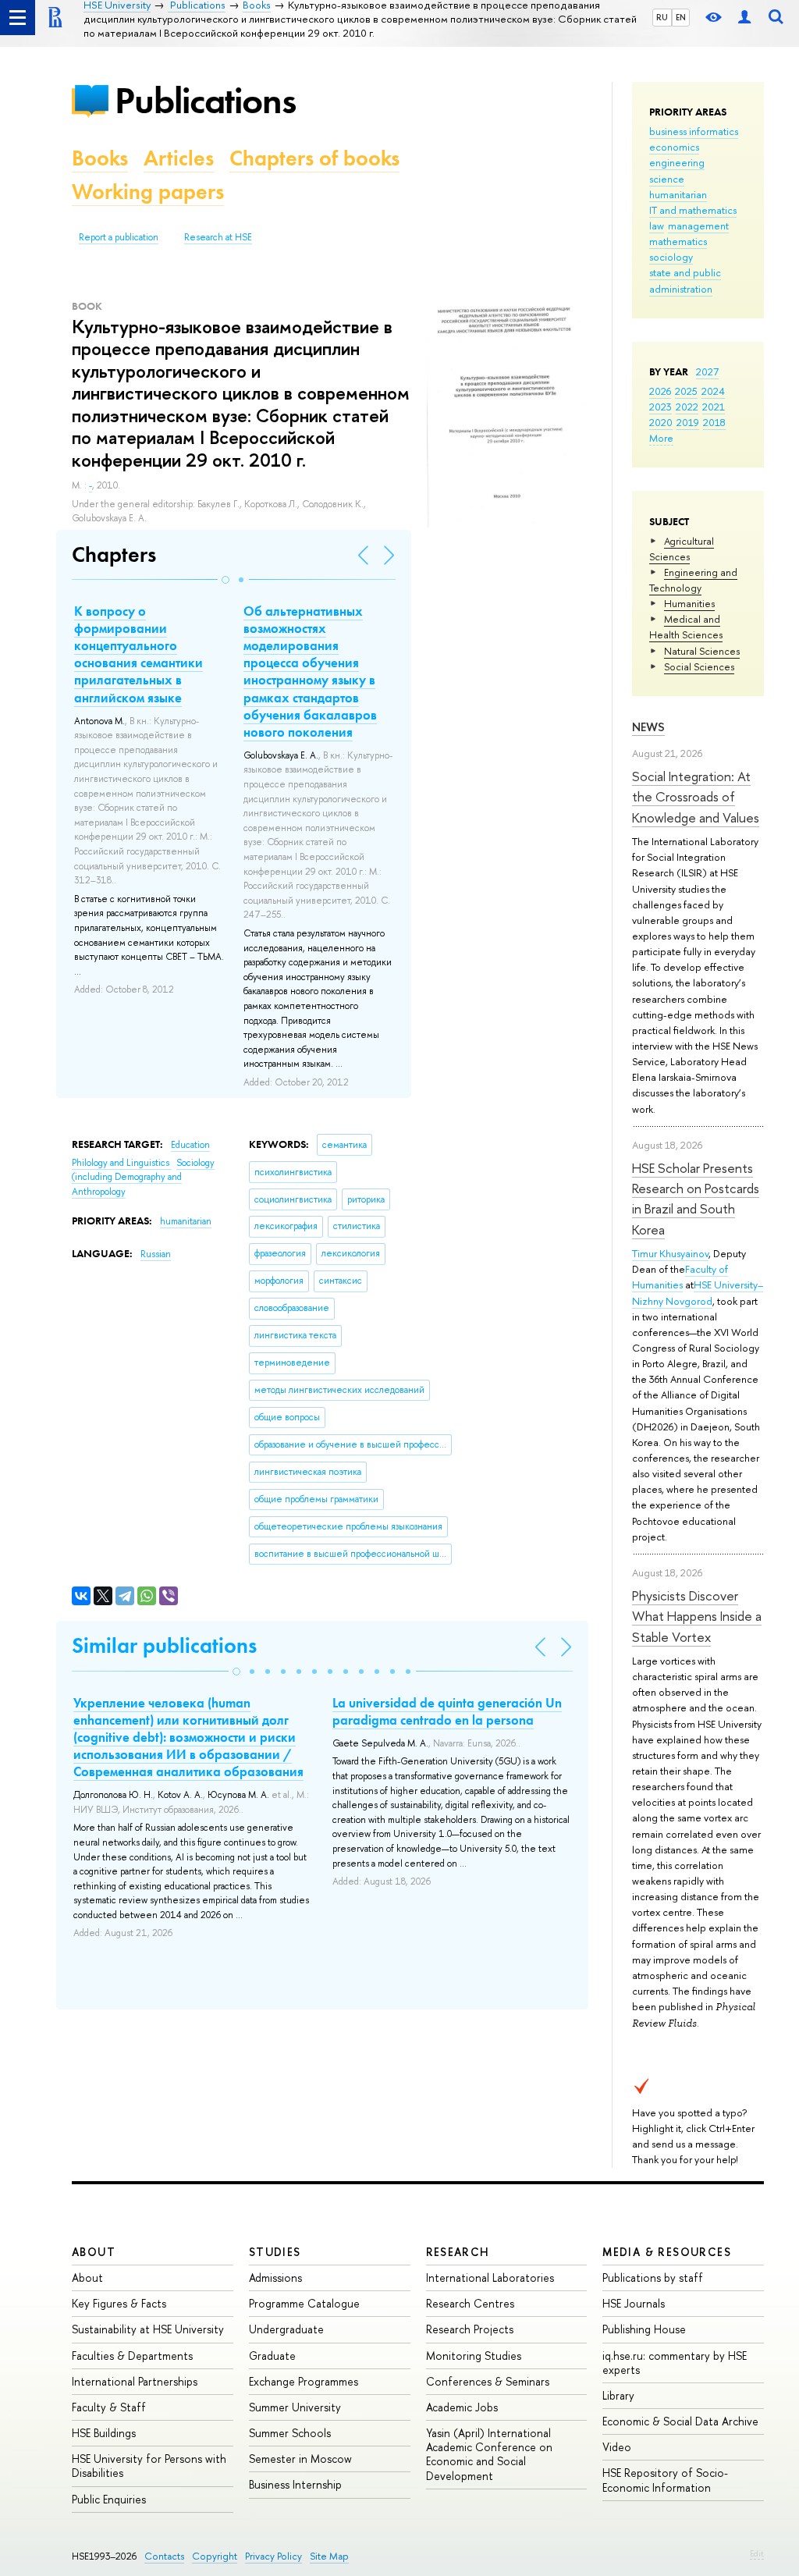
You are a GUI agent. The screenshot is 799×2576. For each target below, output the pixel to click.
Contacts (164, 2556)
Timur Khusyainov (670, 1253)
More (661, 438)
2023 (661, 407)
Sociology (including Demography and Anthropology (143, 1177)
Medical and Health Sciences (686, 627)
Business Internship (295, 2484)
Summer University (295, 2407)
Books (100, 158)
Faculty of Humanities (680, 1277)
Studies (275, 2252)
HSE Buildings (104, 2433)
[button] (225, 580)
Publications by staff (653, 2278)
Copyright (215, 2556)
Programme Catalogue (304, 2303)
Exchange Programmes (304, 2381)
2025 (686, 391)
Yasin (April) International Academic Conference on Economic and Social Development (489, 2454)
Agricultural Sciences (682, 549)
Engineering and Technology (693, 580)
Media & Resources (667, 2252)
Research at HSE (218, 237)
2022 (687, 407)
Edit (757, 2553)
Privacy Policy (273, 2556)
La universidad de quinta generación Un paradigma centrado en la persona (447, 1711)
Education (190, 1145)
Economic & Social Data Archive (680, 2421)
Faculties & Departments (132, 2356)
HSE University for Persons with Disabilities (149, 2466)
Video (617, 2447)
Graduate (272, 2356)
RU (662, 17)
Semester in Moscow (300, 2459)
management (698, 226)
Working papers (148, 192)
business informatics (694, 131)
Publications (205, 100)
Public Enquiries (109, 2499)
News (648, 727)
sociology (671, 257)
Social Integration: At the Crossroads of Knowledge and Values (696, 797)
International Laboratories (490, 2278)
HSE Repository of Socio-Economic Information (665, 2480)
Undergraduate (286, 2329)
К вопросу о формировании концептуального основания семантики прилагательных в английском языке (138, 654)
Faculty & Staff (109, 2407)
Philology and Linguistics (122, 1163)
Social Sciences (699, 666)
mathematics (678, 241)
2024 (713, 391)
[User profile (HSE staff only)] (744, 18)
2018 (714, 422)
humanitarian (678, 194)
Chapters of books (314, 158)
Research (458, 2252)
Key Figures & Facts (119, 2303)
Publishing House (644, 2329)
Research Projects (470, 2329)
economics (674, 147)
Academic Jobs (462, 2407)
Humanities (689, 603)
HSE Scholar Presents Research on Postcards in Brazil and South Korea (696, 1199)
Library (618, 2395)
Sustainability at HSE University (148, 2329)
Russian (156, 1254)
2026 (660, 391)
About (94, 2252)
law (657, 226)
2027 (707, 371)
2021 (714, 407)
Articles (179, 158)
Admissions (275, 2278)
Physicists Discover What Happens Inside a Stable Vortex (697, 1616)
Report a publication (119, 237)
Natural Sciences (702, 651)
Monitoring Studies (474, 2356)
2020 (661, 422)
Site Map (329, 2556)
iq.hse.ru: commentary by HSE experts (675, 2363)
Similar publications (164, 1645)
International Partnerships (135, 2381)
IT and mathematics (693, 210)
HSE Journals (634, 2303)
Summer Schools (290, 2433)
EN (681, 17)
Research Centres (470, 2303)
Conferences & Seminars (488, 2381)
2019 (688, 422)
